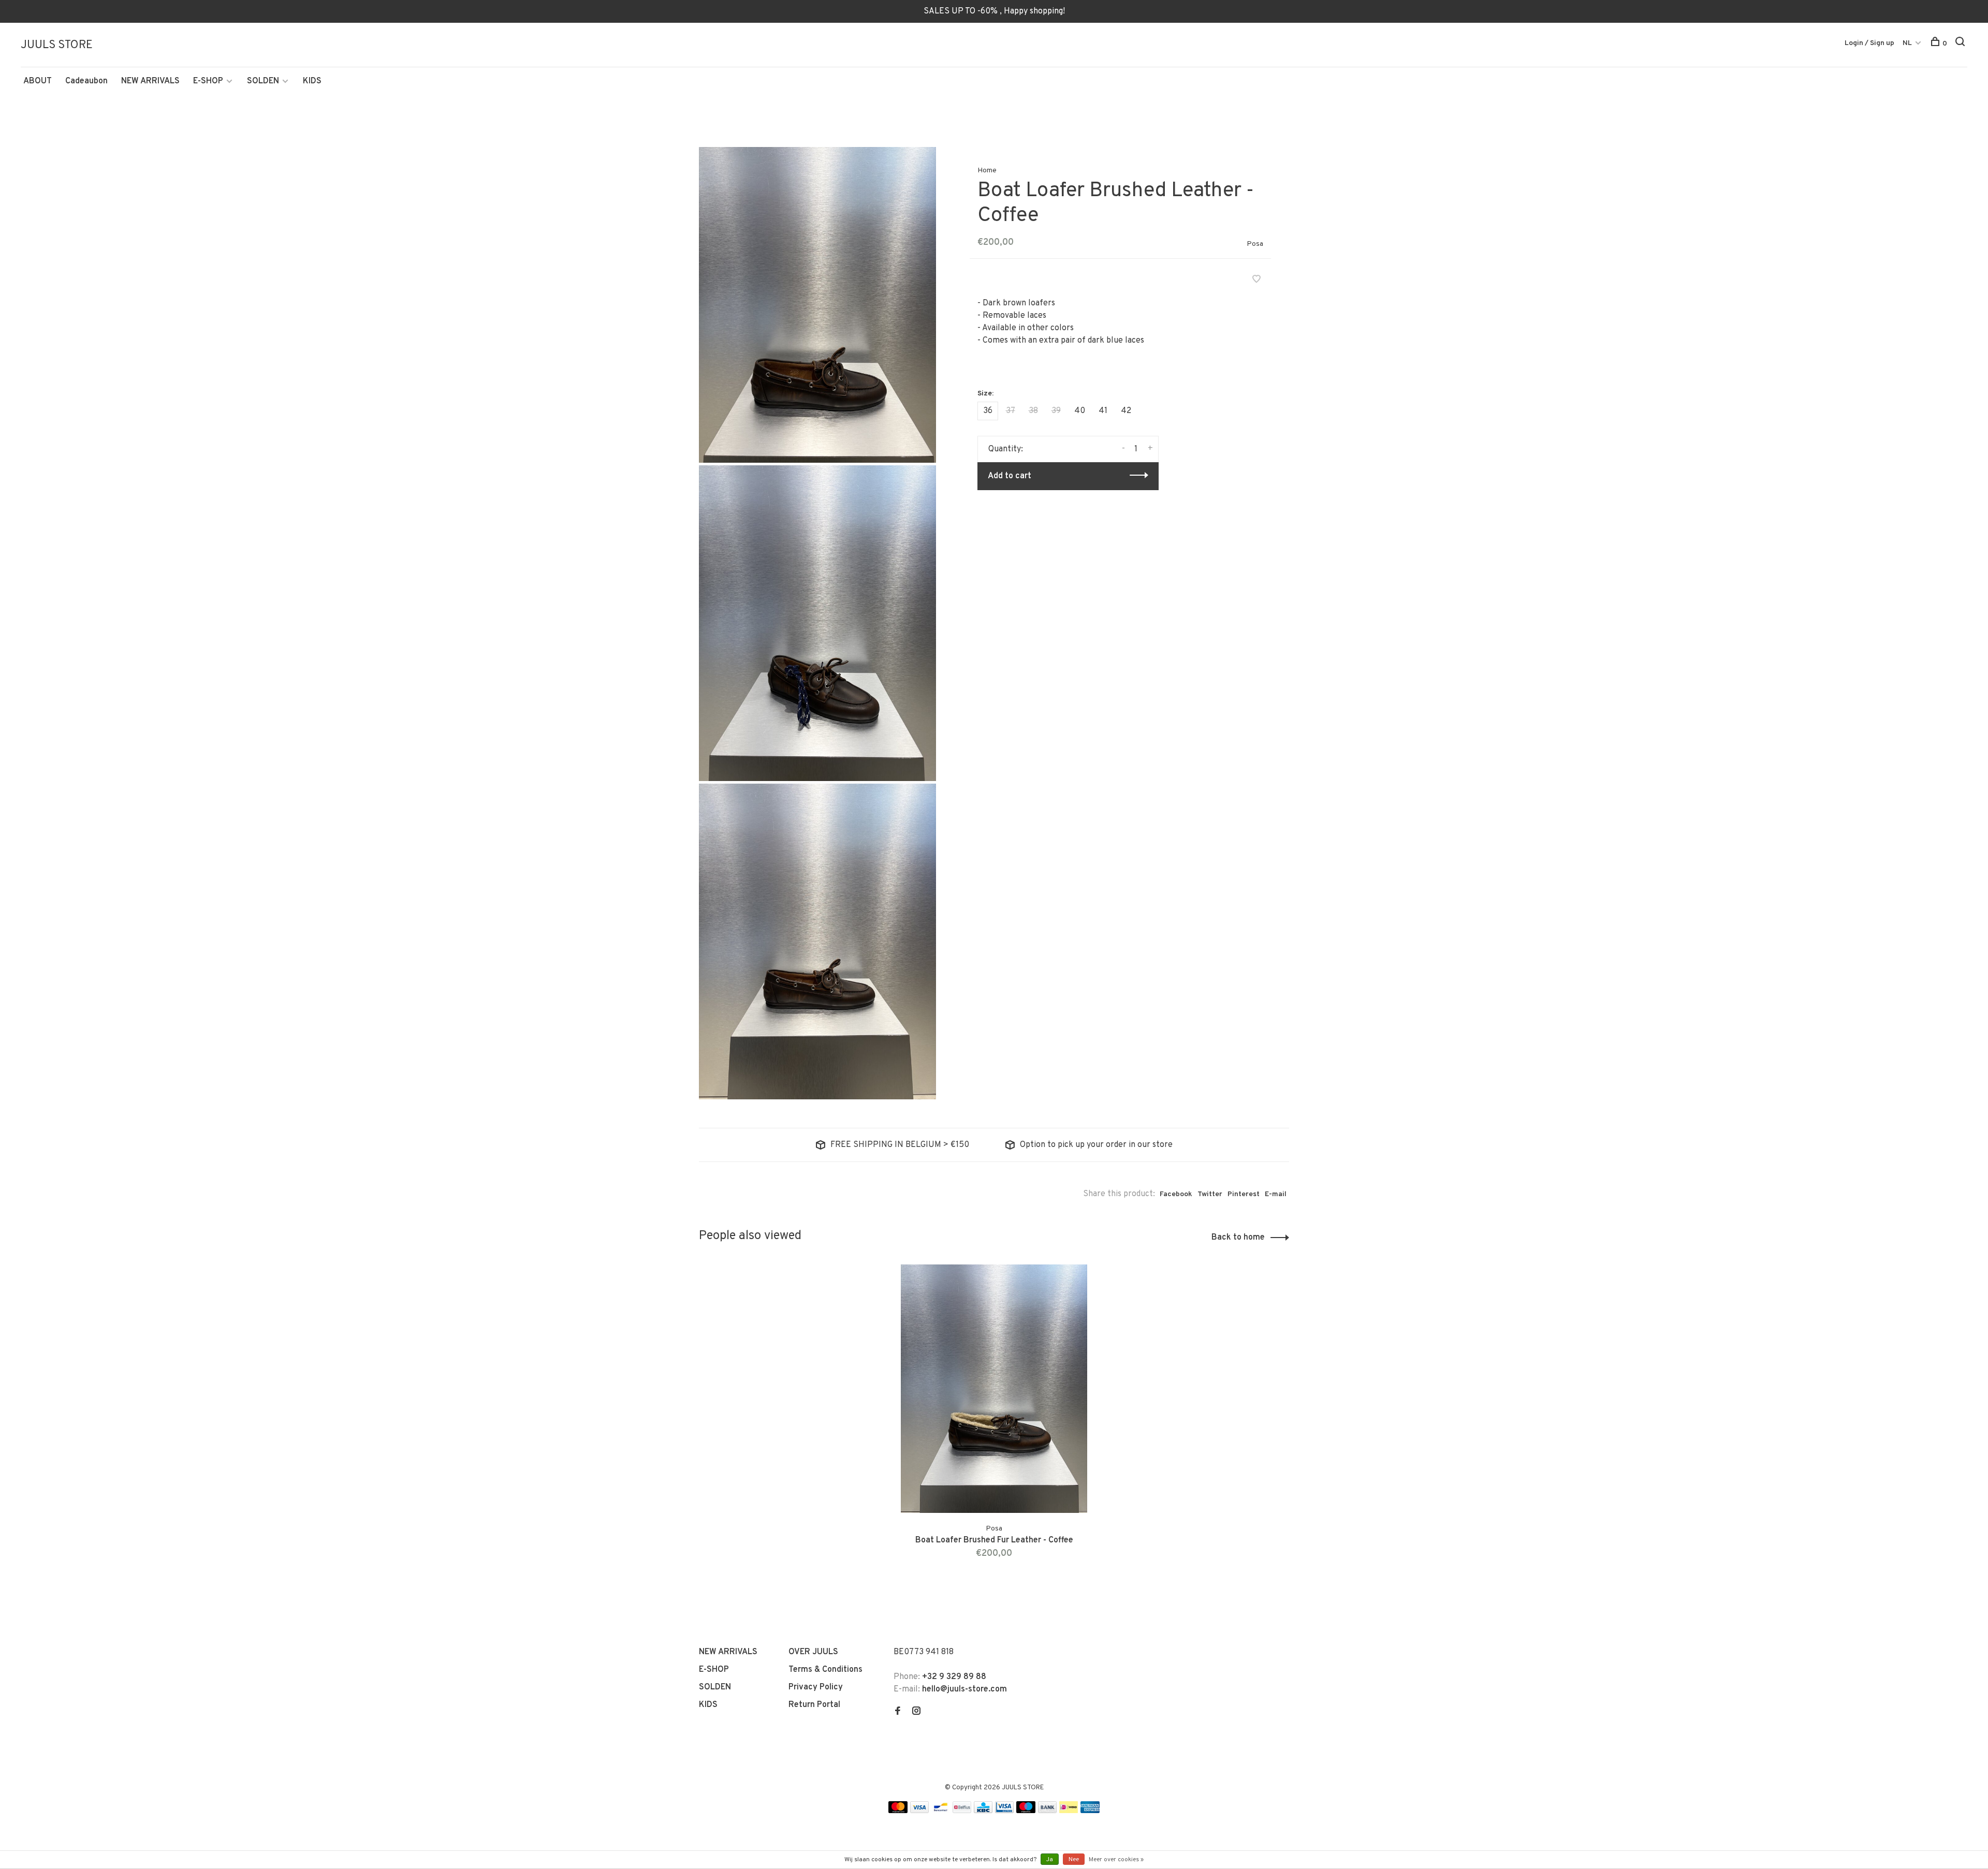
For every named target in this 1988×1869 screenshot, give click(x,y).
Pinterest (1244, 1194)
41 (1103, 411)
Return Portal (814, 1705)
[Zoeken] (1961, 44)
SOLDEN (263, 81)
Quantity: (1006, 449)
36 (988, 411)
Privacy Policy (816, 1687)
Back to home (1238, 1238)
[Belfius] (962, 1811)
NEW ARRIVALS (150, 81)
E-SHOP (208, 81)
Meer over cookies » (1116, 1860)
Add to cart (1010, 476)
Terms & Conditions (825, 1670)
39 (1056, 411)
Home (987, 171)
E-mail (1276, 1194)
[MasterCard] (898, 1811)
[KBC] (983, 1811)
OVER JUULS (813, 1652)
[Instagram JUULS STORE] (916, 1712)
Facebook (1176, 1194)
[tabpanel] (994, 1424)
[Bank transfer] (1048, 1811)
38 (1033, 411)
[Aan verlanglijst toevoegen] (1256, 281)
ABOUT (38, 81)
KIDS (312, 81)
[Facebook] (898, 1712)
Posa (1255, 244)
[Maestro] (1026, 1811)
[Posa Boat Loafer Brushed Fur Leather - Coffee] (994, 1389)
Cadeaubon (86, 81)
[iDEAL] (1069, 1811)
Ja (1050, 1860)
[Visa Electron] (1004, 1811)
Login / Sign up (1869, 43)
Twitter (1210, 1194)
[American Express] (1090, 1811)
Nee (1074, 1860)
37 (1011, 411)
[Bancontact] (941, 1811)
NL (1907, 43)
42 (1126, 411)
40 (1080, 411)
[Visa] (920, 1811)
